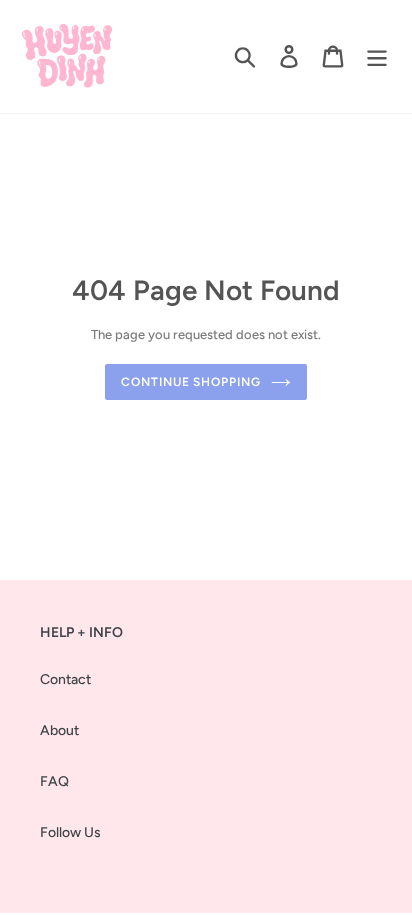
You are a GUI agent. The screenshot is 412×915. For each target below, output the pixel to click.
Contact (65, 679)
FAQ (54, 781)
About (59, 730)
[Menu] (377, 56)
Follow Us (70, 832)
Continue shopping (191, 382)
